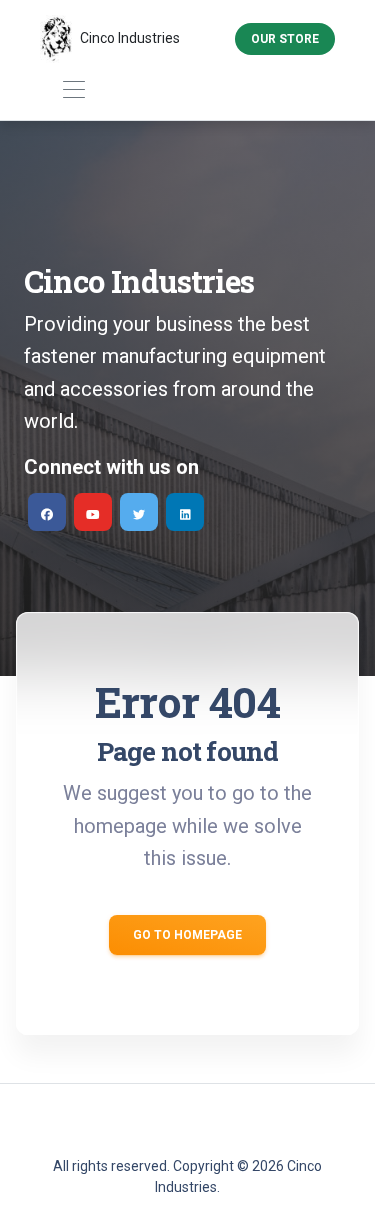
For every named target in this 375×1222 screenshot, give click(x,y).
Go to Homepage (187, 935)
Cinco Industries (130, 38)
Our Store (285, 39)
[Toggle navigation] (73, 90)
